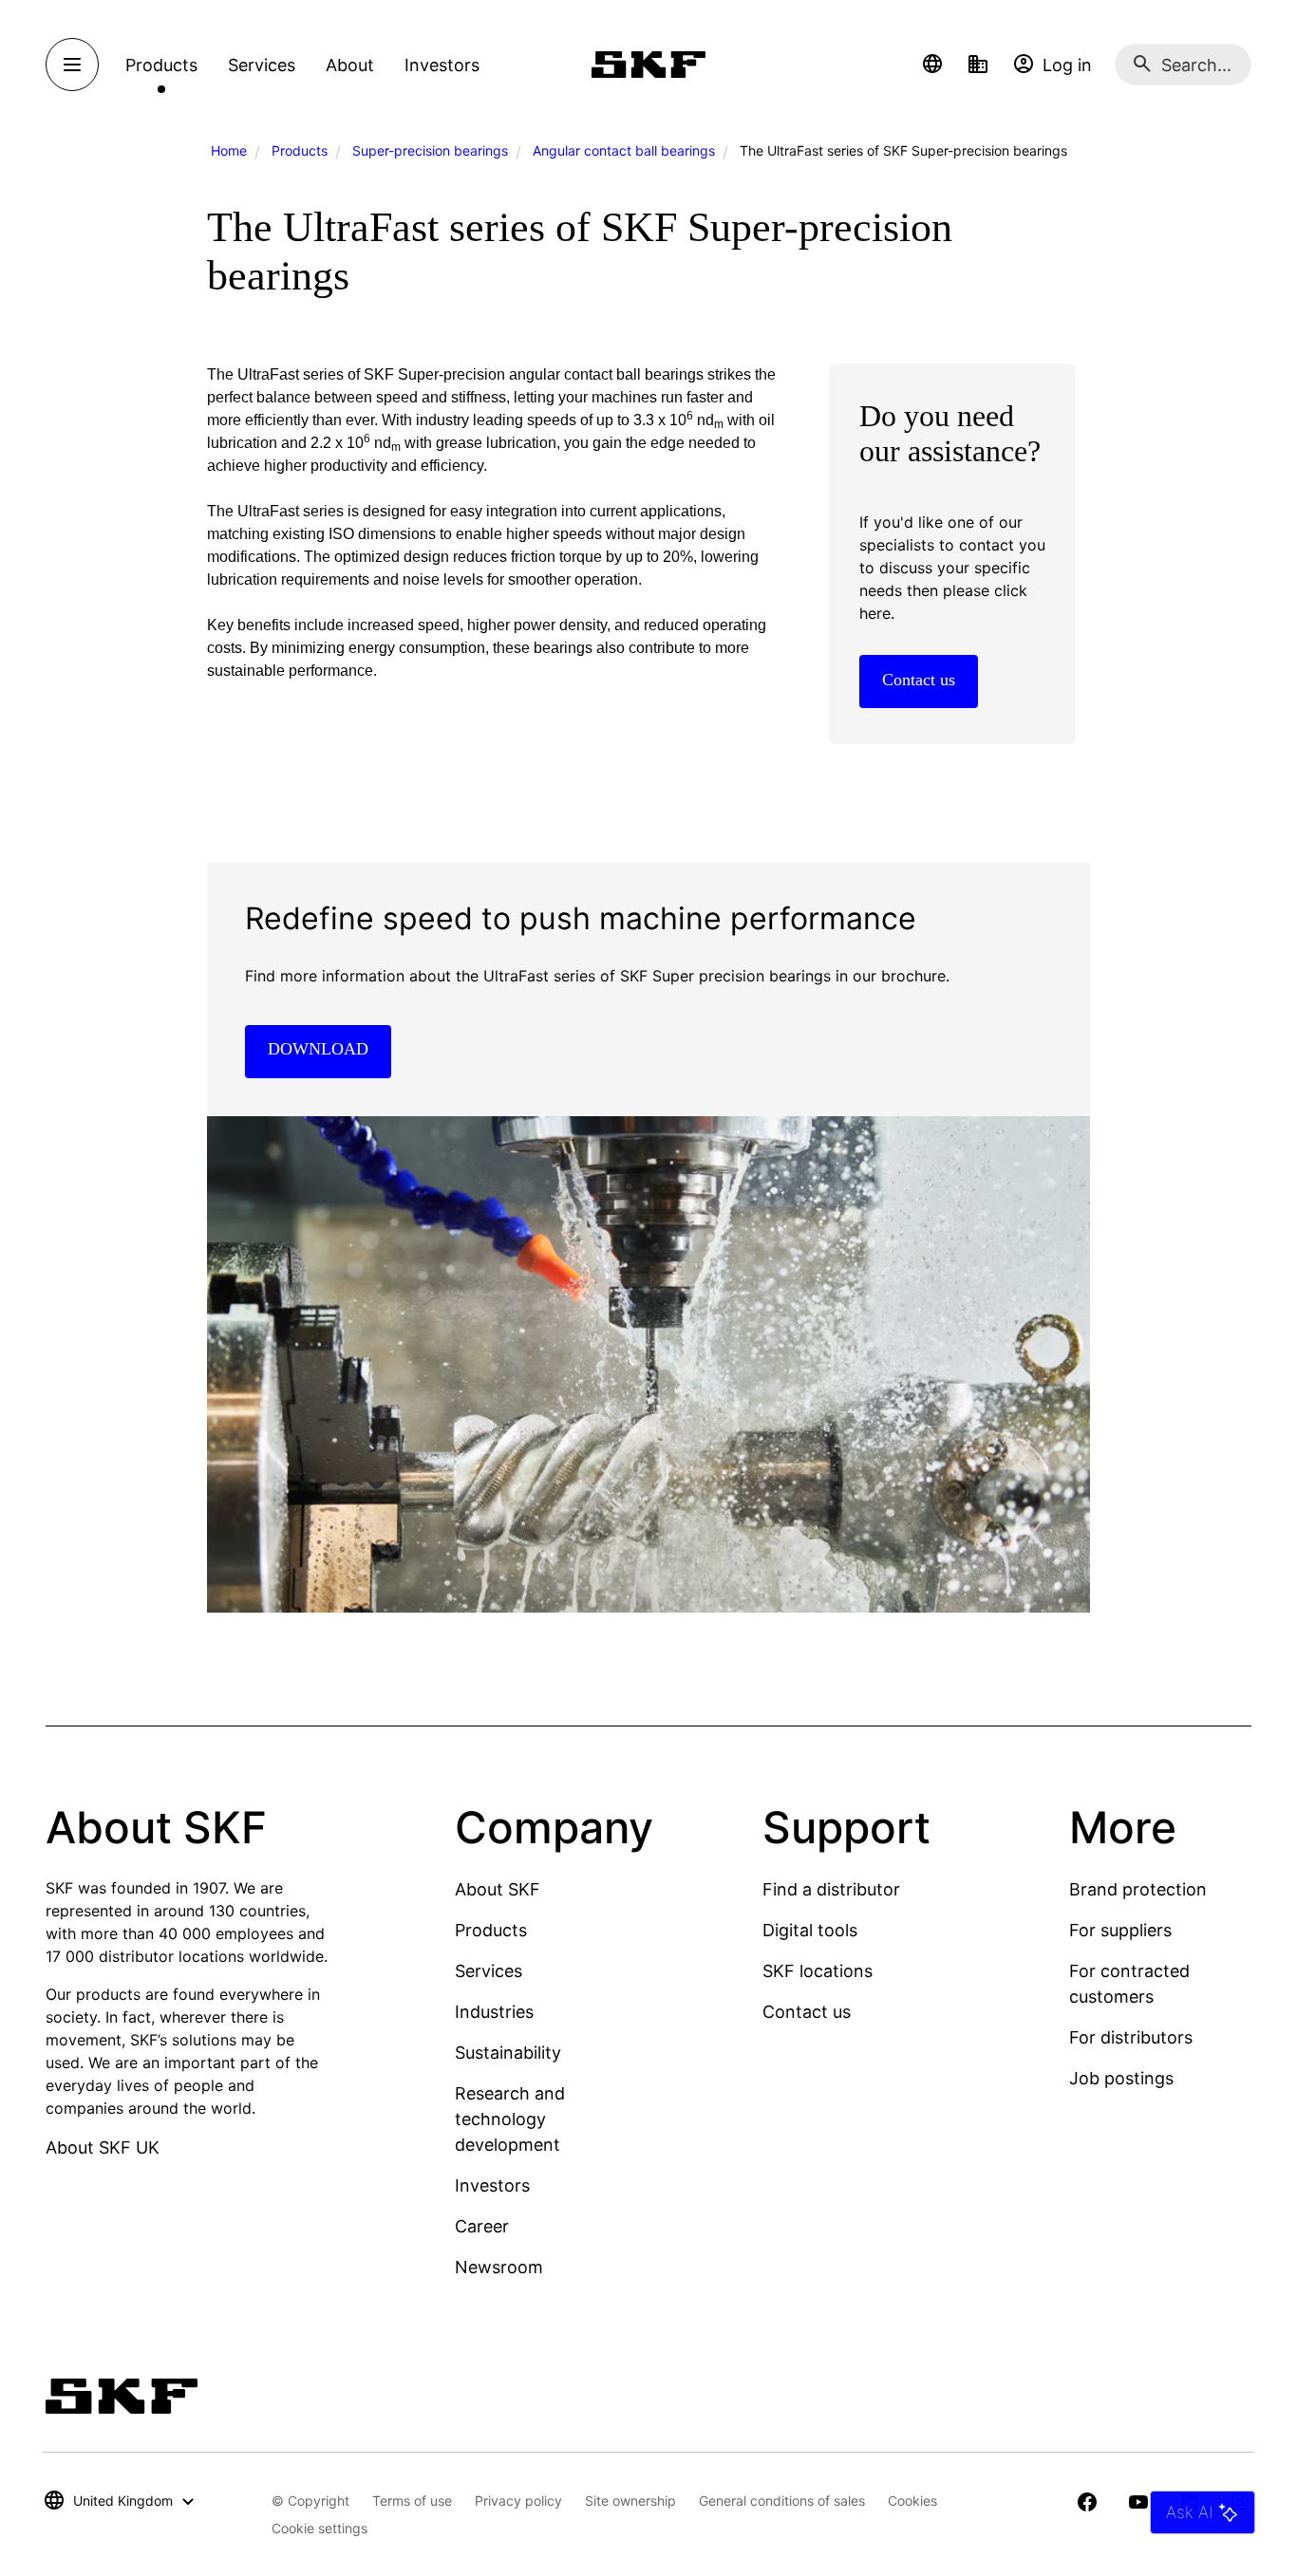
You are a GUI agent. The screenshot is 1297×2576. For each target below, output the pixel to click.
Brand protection (1138, 1889)
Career (482, 2226)
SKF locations (818, 1971)
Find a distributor (831, 1889)
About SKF (498, 1889)
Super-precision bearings (430, 150)
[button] (932, 65)
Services (489, 1971)
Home (229, 150)
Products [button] (161, 65)
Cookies (912, 2501)
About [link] (350, 65)
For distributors (1131, 2037)
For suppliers (1120, 1930)
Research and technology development (510, 2119)
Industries (494, 2012)
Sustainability (508, 2053)
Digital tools (810, 1930)
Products (300, 150)
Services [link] (262, 65)
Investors (492, 2185)
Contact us (807, 2012)
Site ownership (630, 2501)
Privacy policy (518, 2501)
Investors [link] (442, 65)
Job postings (1121, 2078)
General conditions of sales (782, 2501)
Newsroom (499, 2267)
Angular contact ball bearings (624, 150)
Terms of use (412, 2501)
